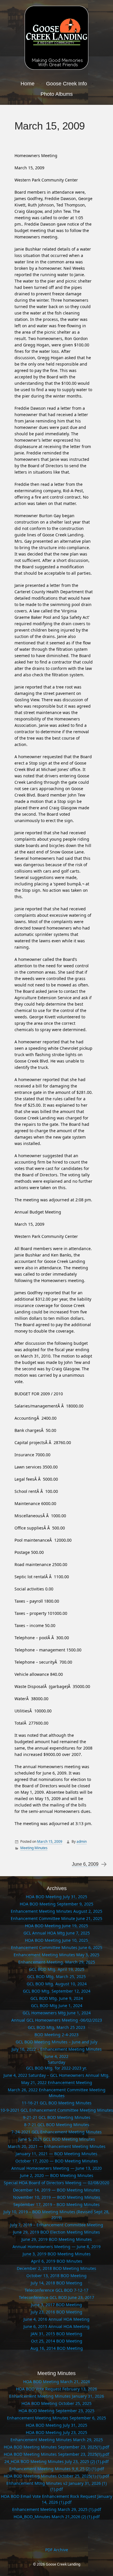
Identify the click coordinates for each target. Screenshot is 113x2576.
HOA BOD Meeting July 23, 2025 (57, 2432)
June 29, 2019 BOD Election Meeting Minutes (57, 2232)
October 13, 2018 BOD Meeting (57, 2276)
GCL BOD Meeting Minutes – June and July (57, 2042)
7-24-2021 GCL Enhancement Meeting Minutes (57, 2132)
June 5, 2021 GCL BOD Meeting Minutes (57, 2139)
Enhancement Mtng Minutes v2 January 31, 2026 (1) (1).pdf (57, 2486)
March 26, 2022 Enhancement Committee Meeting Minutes (57, 2093)
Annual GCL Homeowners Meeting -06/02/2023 (57, 2020)
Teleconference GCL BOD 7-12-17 (57, 2290)
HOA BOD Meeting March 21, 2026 (57, 2382)
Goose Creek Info (66, 84)
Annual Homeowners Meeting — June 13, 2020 (57, 2168)
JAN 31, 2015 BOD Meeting (57, 2334)
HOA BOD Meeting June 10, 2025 (57, 1940)
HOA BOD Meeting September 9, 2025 (57, 1904)
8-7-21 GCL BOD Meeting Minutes (57, 2125)
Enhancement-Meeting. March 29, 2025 (57, 1962)
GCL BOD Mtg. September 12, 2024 (57, 1991)
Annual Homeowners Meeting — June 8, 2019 (57, 2247)
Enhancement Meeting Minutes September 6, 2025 (57, 2418)
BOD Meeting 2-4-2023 (57, 2035)
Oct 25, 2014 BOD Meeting (57, 2341)
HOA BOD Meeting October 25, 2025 (57, 2403)
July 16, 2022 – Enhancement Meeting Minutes (57, 2049)
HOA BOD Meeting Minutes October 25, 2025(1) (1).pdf (57, 2476)
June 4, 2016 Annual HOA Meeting (57, 2319)
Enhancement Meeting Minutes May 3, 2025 (57, 1955)
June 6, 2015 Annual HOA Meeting (57, 2326)
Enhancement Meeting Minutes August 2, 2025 (57, 1911)
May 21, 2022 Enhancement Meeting (57, 2082)
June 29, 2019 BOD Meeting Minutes (57, 2239)
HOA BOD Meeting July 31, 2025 (57, 1897)
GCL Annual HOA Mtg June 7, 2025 (57, 1933)
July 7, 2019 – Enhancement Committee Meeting (57, 2225)
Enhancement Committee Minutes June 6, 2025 (57, 1947)
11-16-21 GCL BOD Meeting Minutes (57, 2103)
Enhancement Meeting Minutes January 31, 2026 (57, 2396)
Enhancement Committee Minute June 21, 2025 (57, 1918)
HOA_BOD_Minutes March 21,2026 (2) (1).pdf (57, 2517)
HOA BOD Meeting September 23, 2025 (57, 2411)
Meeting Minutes (34, 1848)
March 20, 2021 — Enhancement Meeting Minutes (57, 2146)
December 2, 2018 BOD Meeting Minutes (57, 2268)
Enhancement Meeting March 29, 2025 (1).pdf (57, 2509)
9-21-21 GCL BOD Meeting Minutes (57, 2117)
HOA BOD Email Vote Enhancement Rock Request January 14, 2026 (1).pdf (57, 2499)
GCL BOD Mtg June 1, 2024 (57, 2006)
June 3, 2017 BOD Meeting (57, 2305)
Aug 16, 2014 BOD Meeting (57, 2348)
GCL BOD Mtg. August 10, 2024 (57, 1984)
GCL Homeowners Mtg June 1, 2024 (57, 2013)
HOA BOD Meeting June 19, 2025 (57, 1926)
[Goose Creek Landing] (57, 38)
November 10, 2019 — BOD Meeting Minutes (57, 2197)
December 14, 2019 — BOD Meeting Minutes (57, 2190)
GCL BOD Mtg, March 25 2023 (57, 2027)
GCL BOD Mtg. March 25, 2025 (57, 1977)
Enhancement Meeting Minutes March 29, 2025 (57, 2440)
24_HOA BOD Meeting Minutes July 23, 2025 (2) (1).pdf (57, 2461)
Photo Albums (57, 94)
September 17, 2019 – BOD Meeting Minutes (57, 2204)
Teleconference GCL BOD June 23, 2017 (57, 2297)
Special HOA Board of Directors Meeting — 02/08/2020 (57, 2183)
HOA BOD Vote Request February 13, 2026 (57, 2389)
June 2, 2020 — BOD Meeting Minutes (57, 2175)
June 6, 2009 (85, 1864)
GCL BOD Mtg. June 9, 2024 (57, 1998)
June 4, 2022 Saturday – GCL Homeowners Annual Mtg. (57, 2075)
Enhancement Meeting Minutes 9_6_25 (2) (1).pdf (57, 2469)
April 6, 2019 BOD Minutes (57, 2261)
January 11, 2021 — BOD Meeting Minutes (57, 2154)
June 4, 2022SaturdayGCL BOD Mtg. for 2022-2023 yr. (57, 2062)
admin (82, 1841)
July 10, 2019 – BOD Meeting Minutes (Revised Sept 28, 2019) (57, 2215)
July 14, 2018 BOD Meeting (57, 2283)
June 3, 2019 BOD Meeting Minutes (57, 2254)
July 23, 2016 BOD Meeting (57, 2312)
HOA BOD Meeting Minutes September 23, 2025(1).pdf (57, 2447)
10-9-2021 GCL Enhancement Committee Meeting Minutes (57, 2110)
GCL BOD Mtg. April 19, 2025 (57, 1969)
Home (28, 84)
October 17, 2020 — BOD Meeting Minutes (57, 2161)
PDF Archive (57, 2550)
